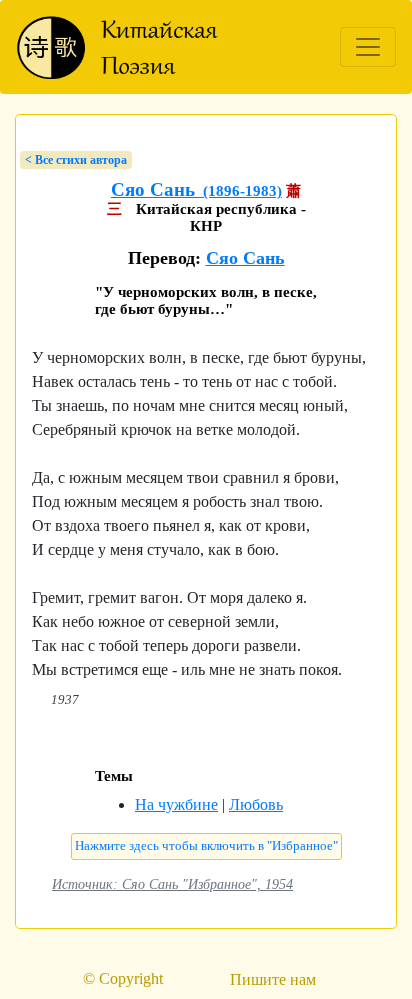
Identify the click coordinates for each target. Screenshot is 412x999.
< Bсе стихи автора (76, 160)
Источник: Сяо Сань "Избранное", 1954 (172, 884)
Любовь (256, 804)
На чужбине (176, 804)
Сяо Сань (245, 258)
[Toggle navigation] (368, 47)
